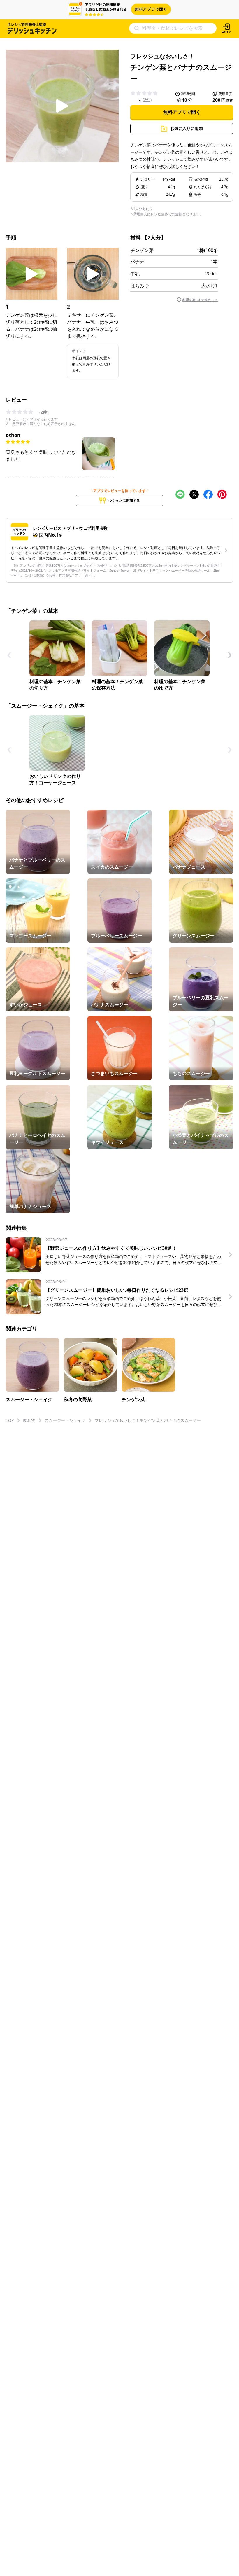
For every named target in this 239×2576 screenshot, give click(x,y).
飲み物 (29, 1420)
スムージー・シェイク (65, 1420)
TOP (10, 1420)
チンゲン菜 (142, 250)
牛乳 (135, 274)
